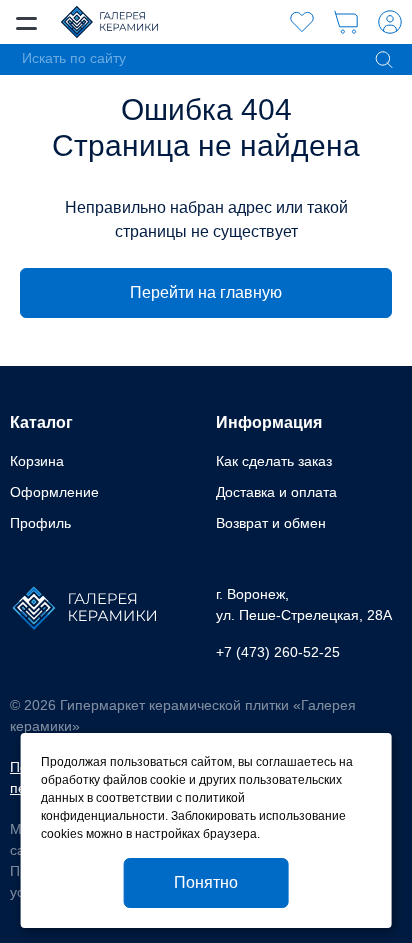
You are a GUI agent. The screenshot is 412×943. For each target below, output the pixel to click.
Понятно (206, 882)
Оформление (54, 492)
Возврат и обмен (271, 523)
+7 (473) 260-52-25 (278, 652)
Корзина (37, 461)
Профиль (40, 523)
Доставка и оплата (276, 492)
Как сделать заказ (274, 461)
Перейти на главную (206, 292)
